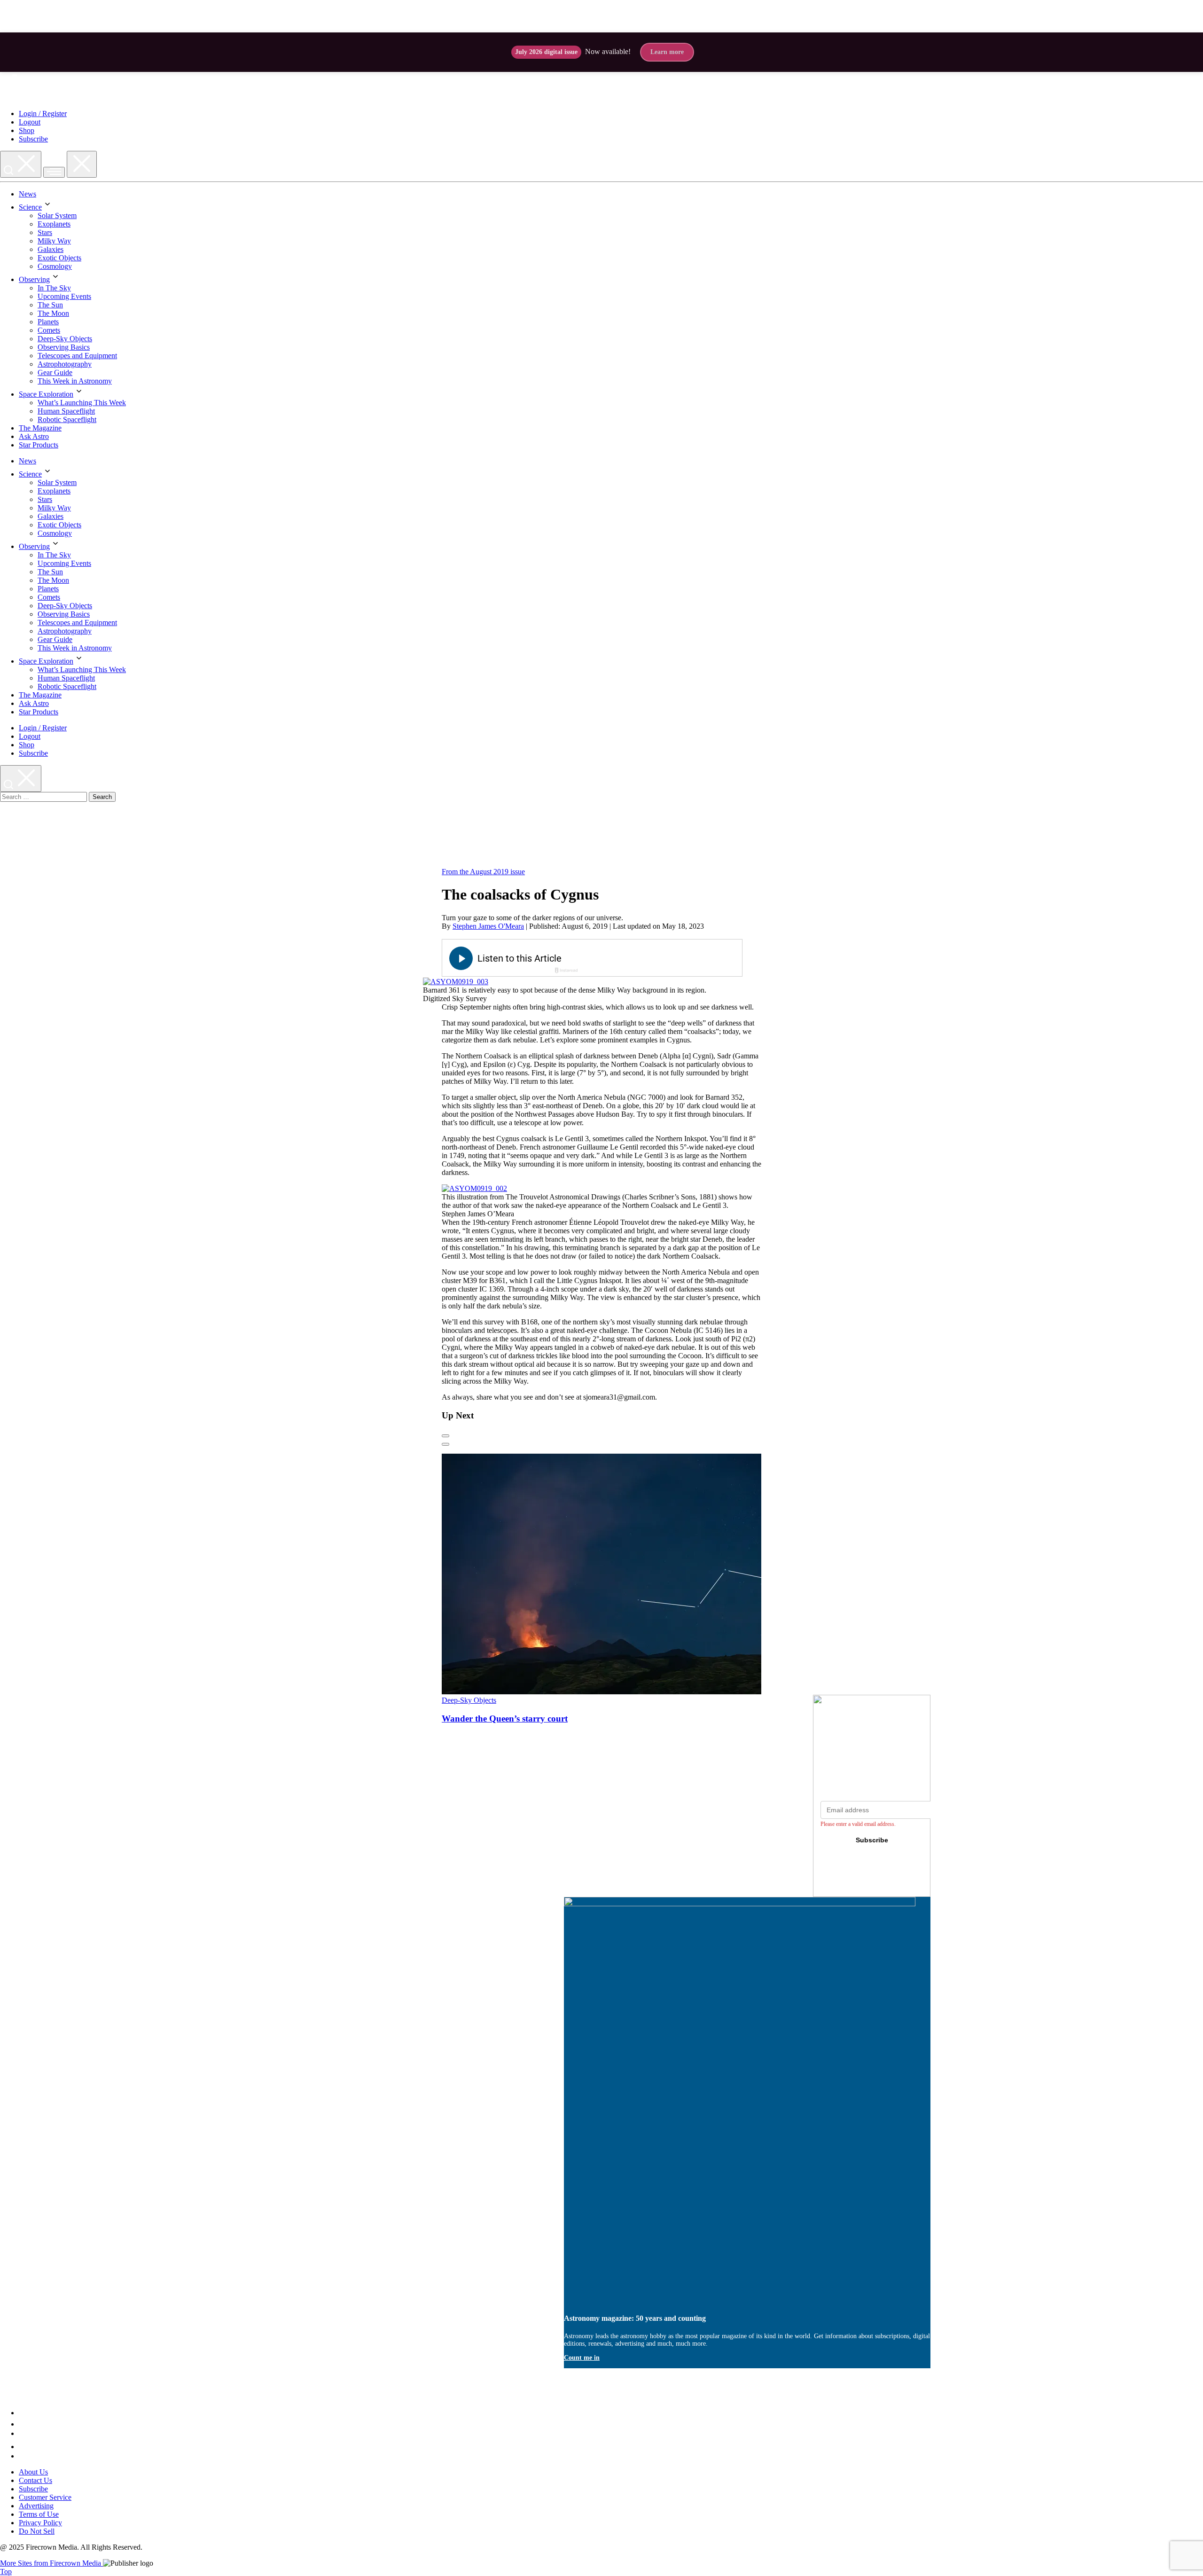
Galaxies (51, 249)
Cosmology (55, 266)
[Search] (21, 164)
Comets (49, 330)
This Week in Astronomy (75, 381)
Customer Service (45, 2497)
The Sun (50, 305)
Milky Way (54, 241)
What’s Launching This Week (82, 403)
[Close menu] (82, 164)
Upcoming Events (64, 296)
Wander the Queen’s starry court (505, 1719)
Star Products (39, 445)
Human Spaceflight (66, 411)
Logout (30, 122)
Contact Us (35, 2480)
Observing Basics (64, 347)
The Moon (53, 313)
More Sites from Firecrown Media (51, 2563)
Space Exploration (46, 394)
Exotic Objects (59, 258)
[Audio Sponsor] (663, 959)
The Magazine (40, 428)
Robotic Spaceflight (67, 419)
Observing (34, 279)
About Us (33, 2472)
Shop (27, 130)
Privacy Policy (40, 2523)
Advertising (36, 2506)
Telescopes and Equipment (77, 356)
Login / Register (43, 114)
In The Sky (54, 288)
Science (30, 207)
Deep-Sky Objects (65, 339)
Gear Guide (55, 372)
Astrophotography (65, 364)
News (27, 194)
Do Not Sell (37, 2531)
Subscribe (33, 139)
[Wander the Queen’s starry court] (622, 1692)
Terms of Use (39, 2514)
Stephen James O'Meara (488, 926)
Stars (45, 232)
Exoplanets (54, 224)
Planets (48, 322)
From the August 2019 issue (483, 872)
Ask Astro (34, 436)
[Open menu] (54, 172)
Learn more (667, 52)
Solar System (57, 215)
